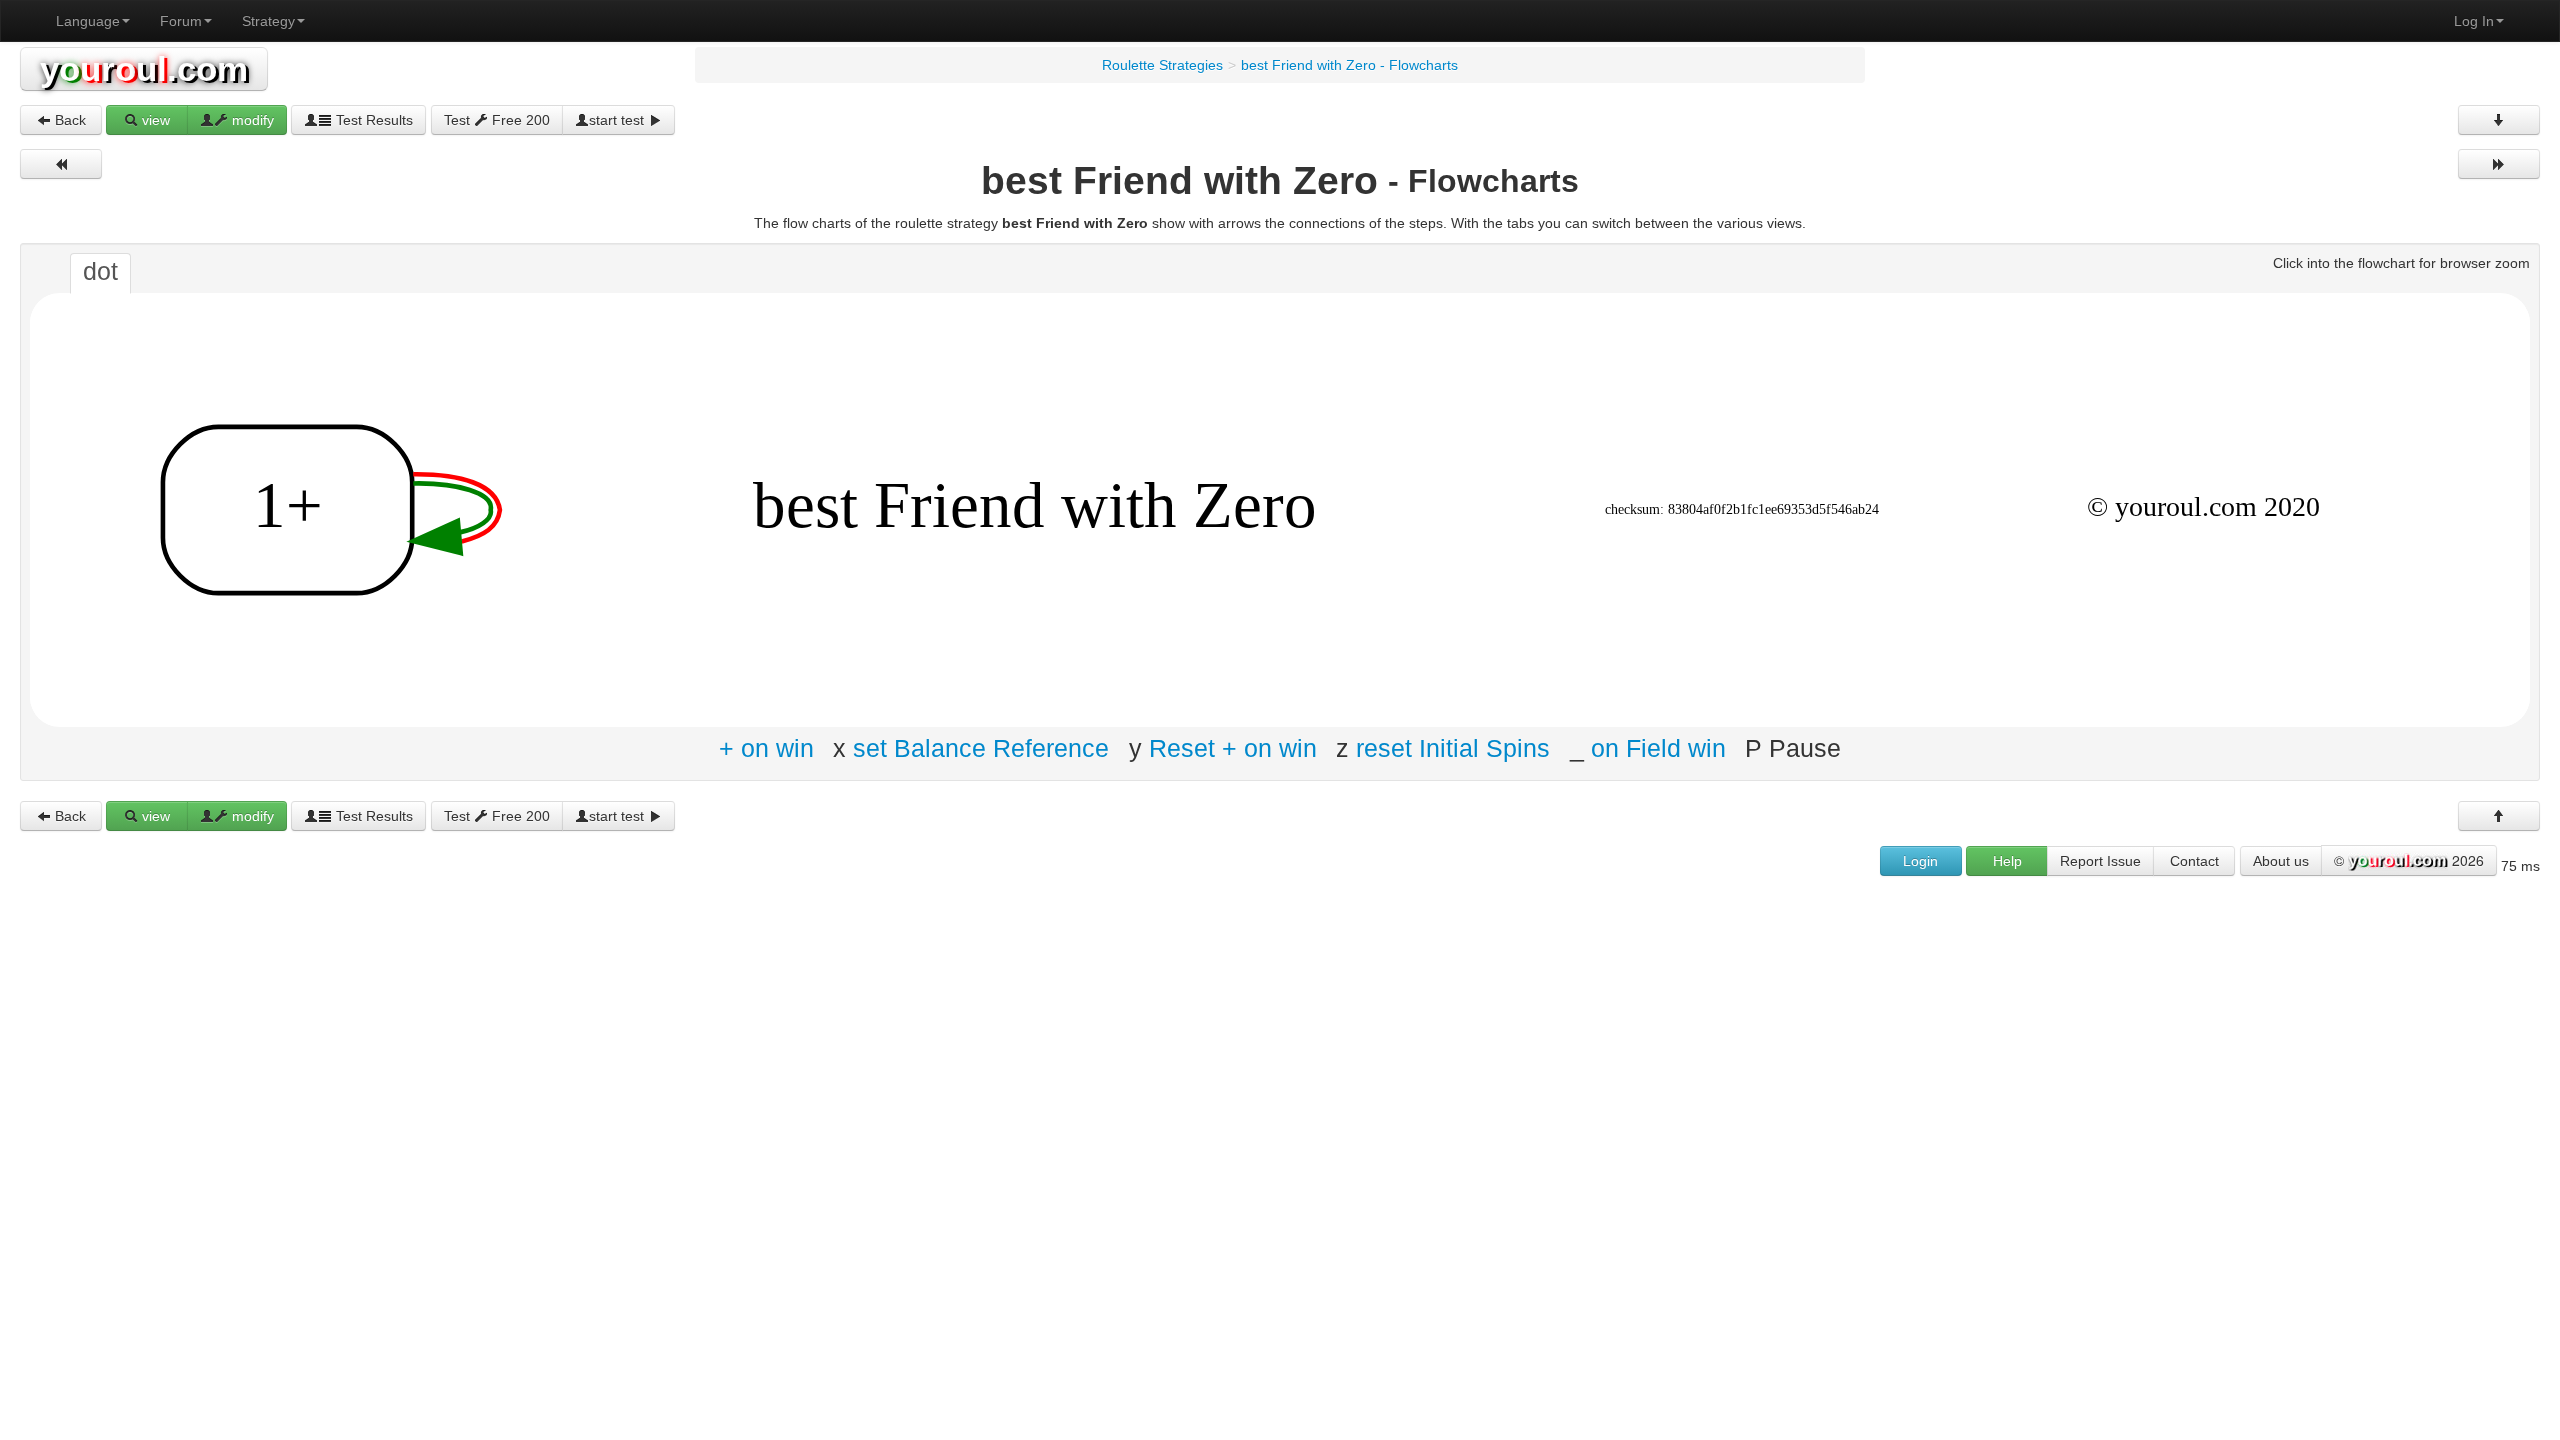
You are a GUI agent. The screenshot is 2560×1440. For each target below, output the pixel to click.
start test (618, 120)
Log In (2474, 21)
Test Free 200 (497, 120)
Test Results (372, 120)
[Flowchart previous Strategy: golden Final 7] (61, 164)
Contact (2194, 861)
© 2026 (2409, 860)
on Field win (1658, 748)
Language (88, 21)
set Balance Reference (981, 748)
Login (1920, 861)
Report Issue (2100, 861)
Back (68, 120)
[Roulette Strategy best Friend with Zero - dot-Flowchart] (1280, 509)
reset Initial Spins (1453, 748)
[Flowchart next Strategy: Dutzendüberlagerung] (2499, 164)
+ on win (766, 748)
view (154, 120)
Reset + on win (1233, 748)
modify (251, 120)
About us (2281, 861)
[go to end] (2499, 120)
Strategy (268, 21)
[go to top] (2499, 816)
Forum (181, 21)
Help (2007, 861)
